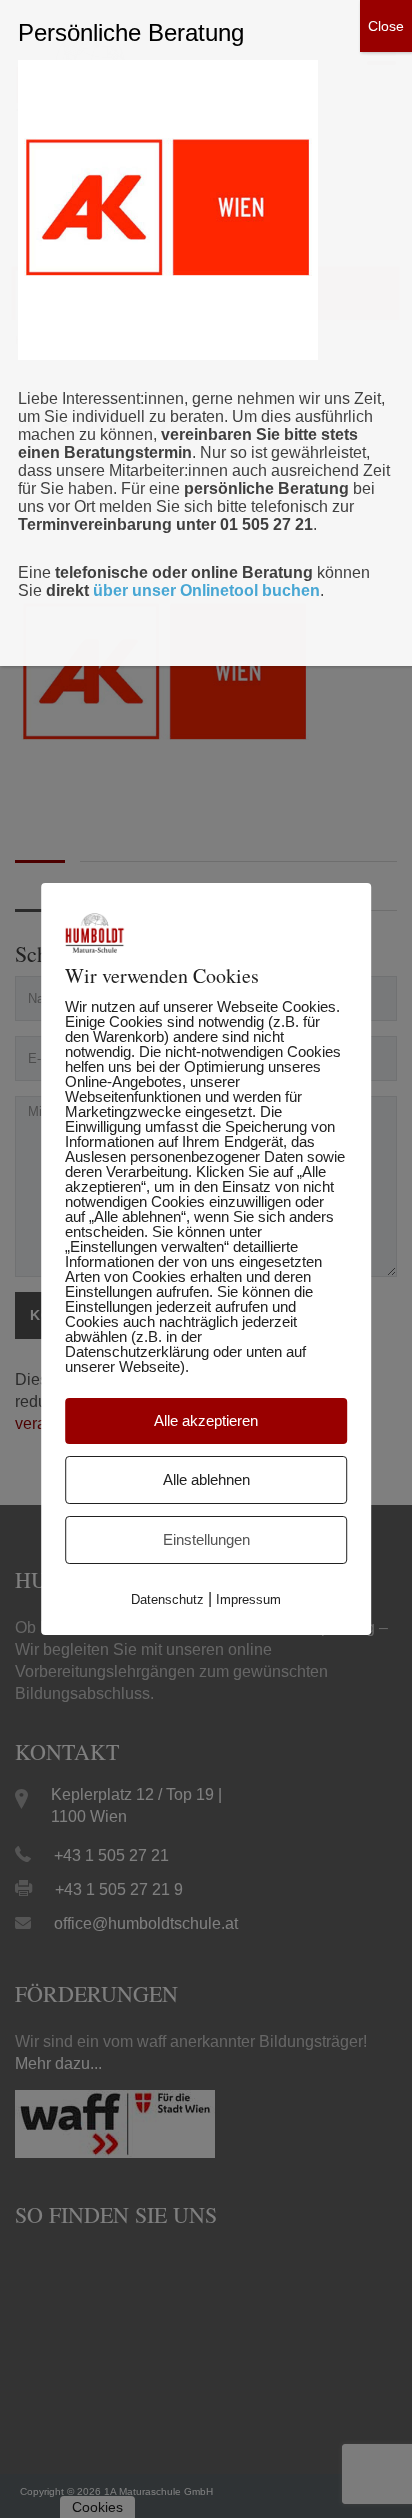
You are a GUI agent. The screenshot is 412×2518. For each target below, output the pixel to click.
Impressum (248, 1599)
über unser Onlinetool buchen (206, 590)
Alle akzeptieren (206, 1420)
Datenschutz (167, 1599)
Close (386, 26)
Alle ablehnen (206, 1479)
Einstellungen (206, 1539)
